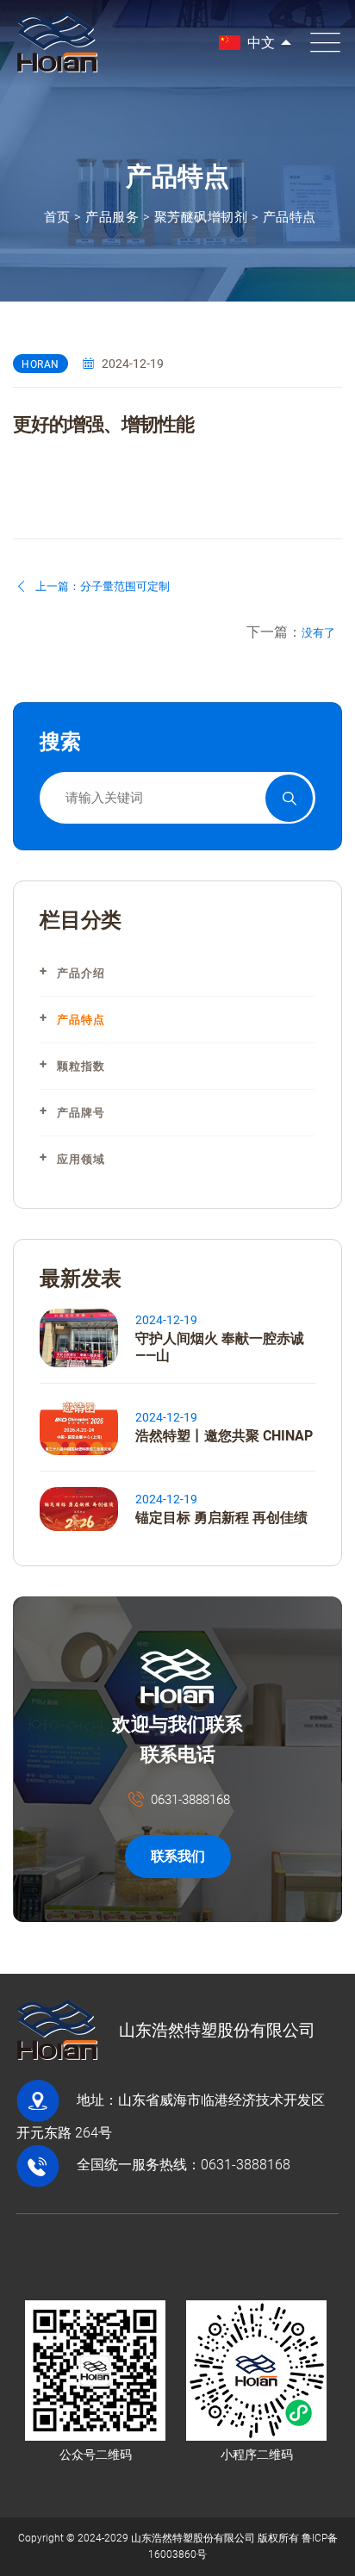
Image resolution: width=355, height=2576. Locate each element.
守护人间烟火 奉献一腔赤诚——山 (220, 1347)
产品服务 (112, 217)
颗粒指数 (81, 1066)
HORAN (40, 364)
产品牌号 (81, 1113)
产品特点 (290, 217)
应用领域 (81, 1159)
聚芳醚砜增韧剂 (201, 217)
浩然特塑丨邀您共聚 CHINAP (224, 1436)
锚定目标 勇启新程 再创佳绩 (221, 1518)
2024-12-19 (166, 1320)
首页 (57, 217)
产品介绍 (81, 973)
